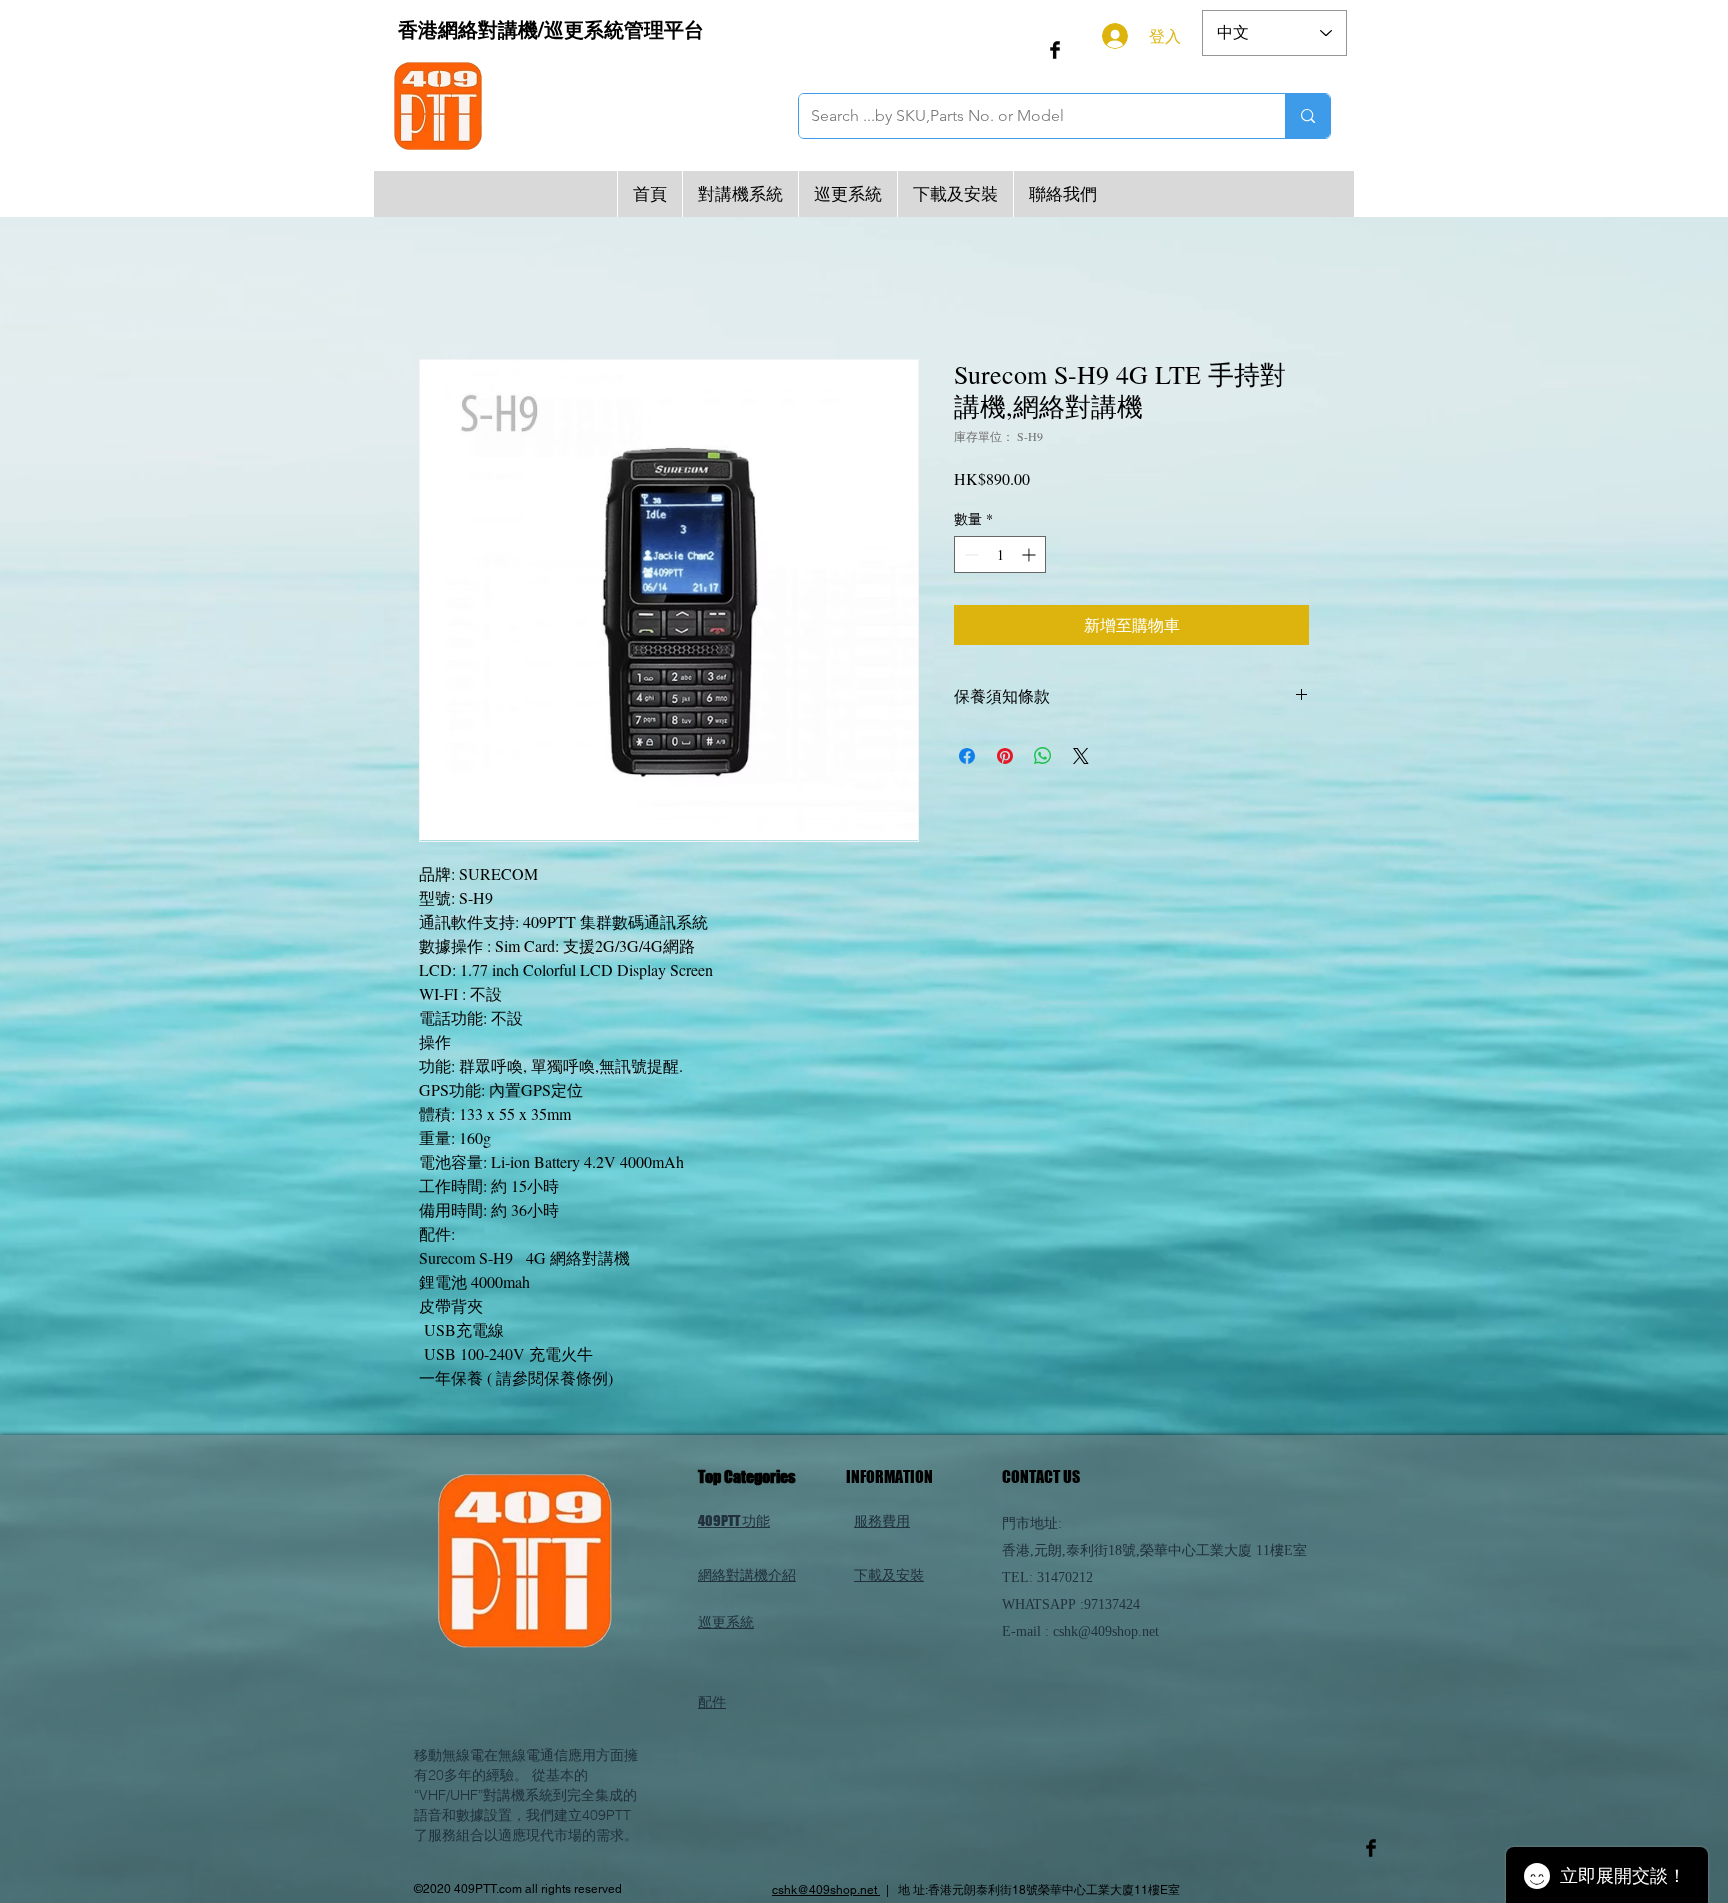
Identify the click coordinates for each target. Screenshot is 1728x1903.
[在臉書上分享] (967, 757)
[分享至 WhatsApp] (1043, 757)
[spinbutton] (1000, 556)
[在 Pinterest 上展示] (1005, 757)
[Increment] (1030, 556)
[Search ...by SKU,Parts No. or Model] (1307, 116)
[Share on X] (1081, 757)
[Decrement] (969, 556)
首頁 (435, 288)
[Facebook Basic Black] (1055, 50)
